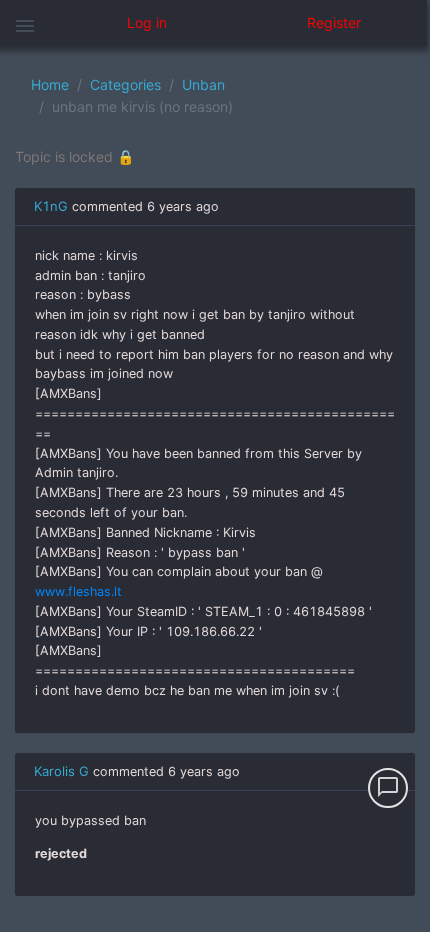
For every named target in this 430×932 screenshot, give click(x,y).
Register (334, 22)
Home (50, 84)
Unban (203, 84)
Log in (147, 22)
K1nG (51, 206)
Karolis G (61, 771)
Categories (125, 84)
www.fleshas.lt (78, 591)
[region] (215, 489)
